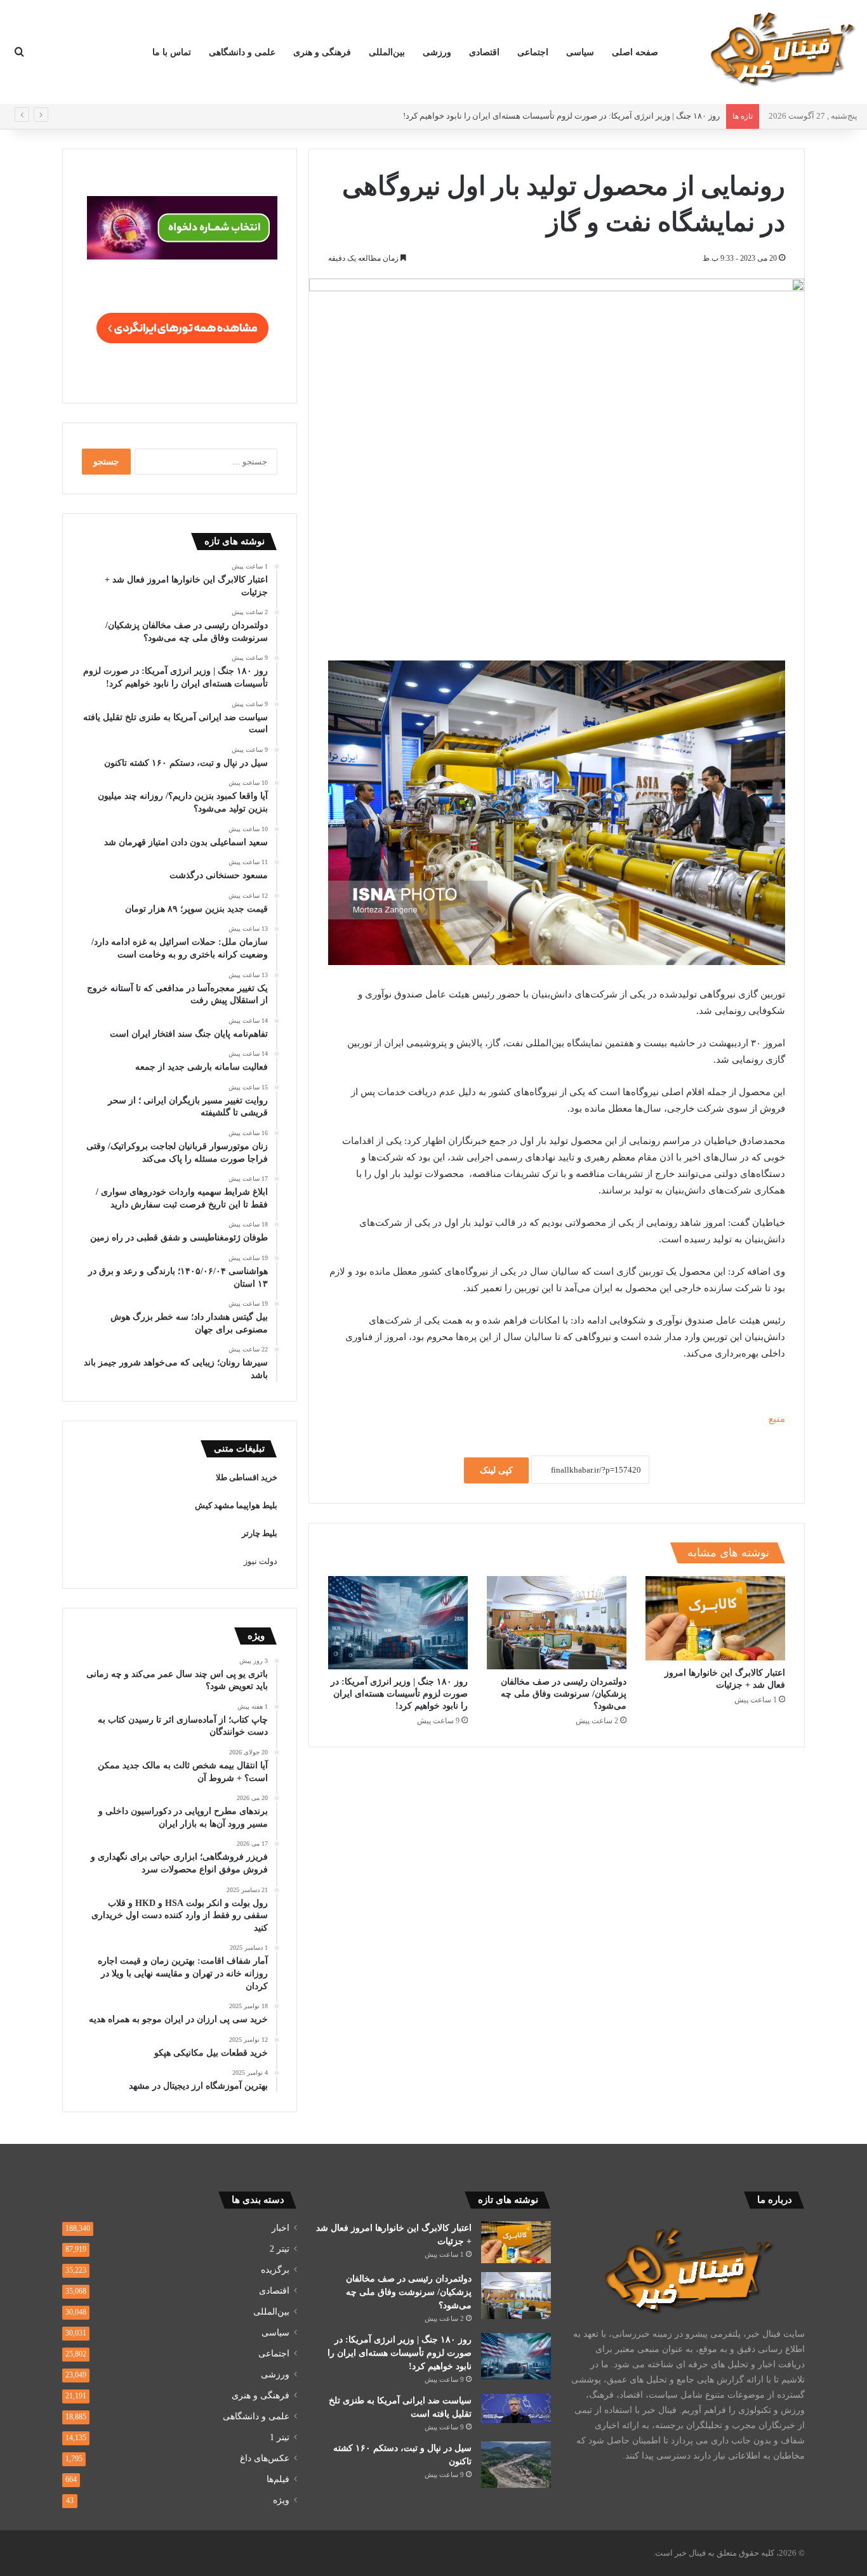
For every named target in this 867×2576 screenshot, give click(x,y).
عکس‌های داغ (265, 2458)
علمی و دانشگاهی (242, 52)
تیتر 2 (280, 2249)
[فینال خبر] (781, 48)
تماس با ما (172, 52)
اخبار (281, 2228)
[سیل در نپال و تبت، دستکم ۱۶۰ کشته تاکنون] (516, 2465)
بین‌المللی (387, 52)
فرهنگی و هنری (322, 52)
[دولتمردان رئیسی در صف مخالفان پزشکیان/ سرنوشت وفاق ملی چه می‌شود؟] (557, 1623)
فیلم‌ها (278, 2479)
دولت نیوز (261, 1561)
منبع (777, 1419)
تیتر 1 (280, 2437)
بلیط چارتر (260, 1533)
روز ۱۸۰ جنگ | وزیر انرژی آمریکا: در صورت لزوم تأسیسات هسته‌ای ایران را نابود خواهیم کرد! (561, 116)
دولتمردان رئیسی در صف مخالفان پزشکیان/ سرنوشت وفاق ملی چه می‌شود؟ (564, 1694)
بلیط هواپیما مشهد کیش (236, 1505)
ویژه (281, 2500)
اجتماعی (533, 52)
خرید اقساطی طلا (247, 1477)
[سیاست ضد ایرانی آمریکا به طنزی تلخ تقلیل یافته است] (516, 2408)
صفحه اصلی (635, 52)
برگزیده (275, 2270)
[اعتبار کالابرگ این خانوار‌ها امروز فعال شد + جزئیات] (715, 1618)
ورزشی (437, 52)
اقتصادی (484, 52)
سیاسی (580, 52)
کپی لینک (496, 1470)
